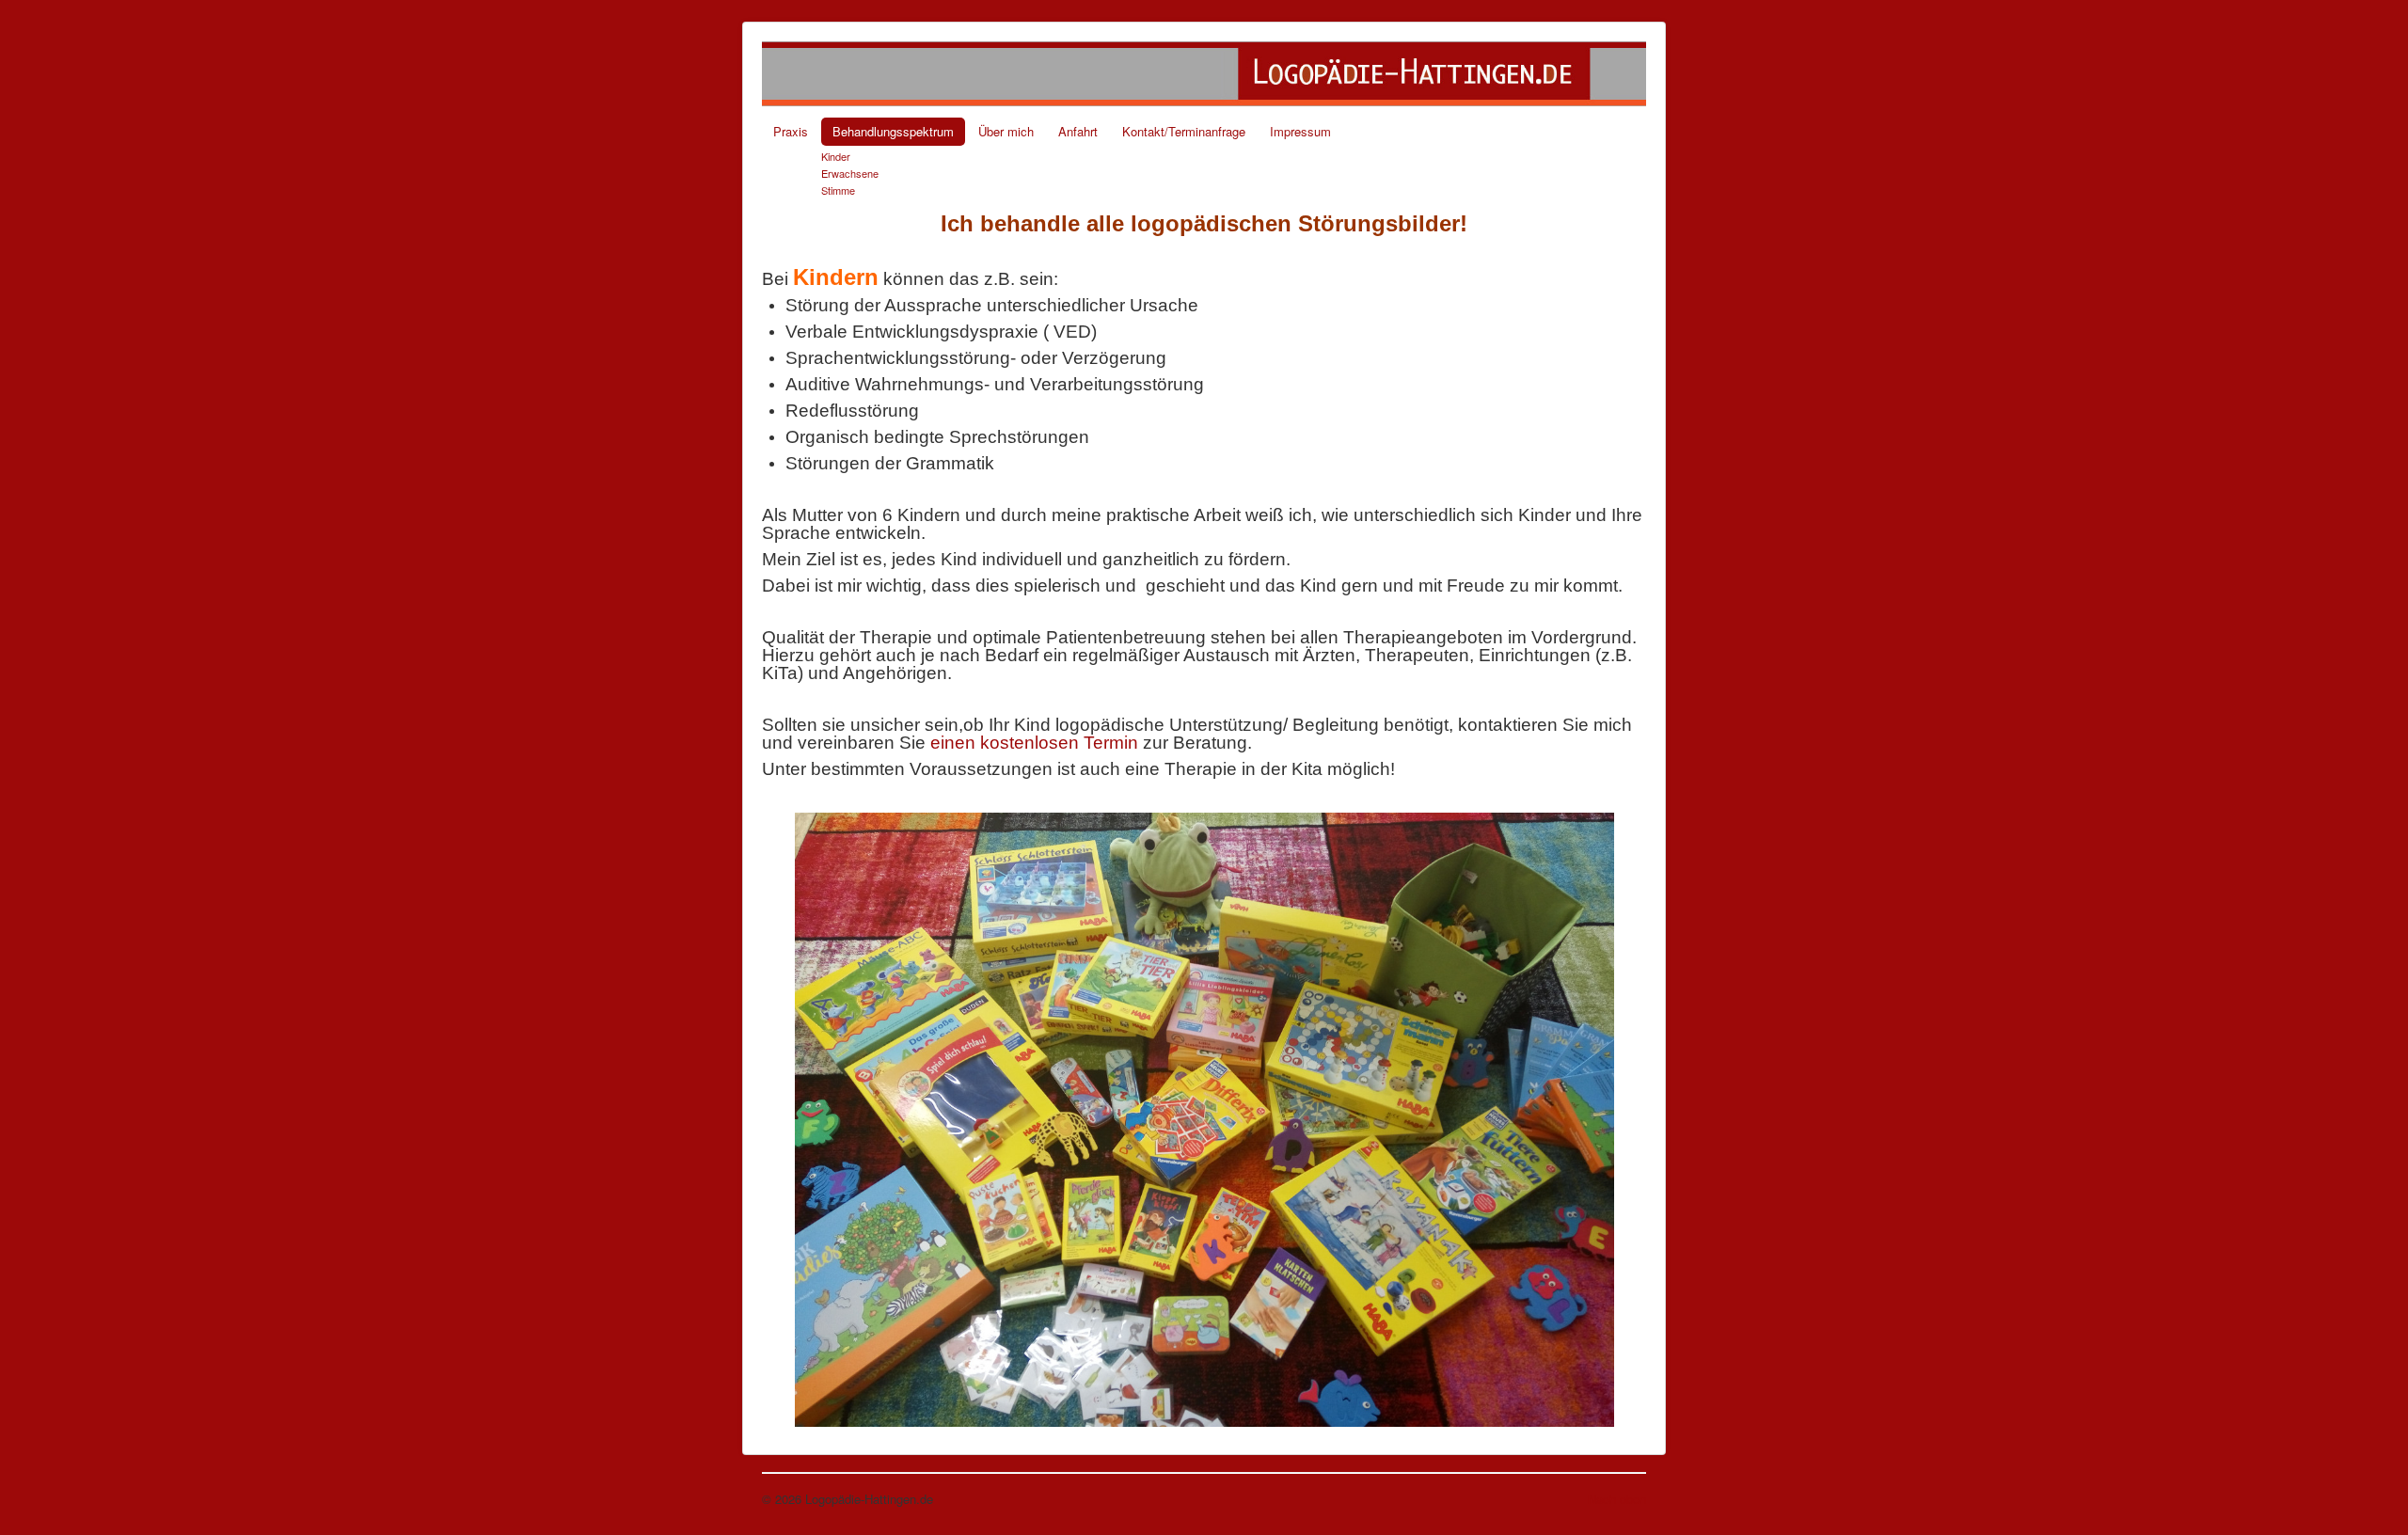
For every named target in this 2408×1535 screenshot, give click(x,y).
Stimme (838, 190)
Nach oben (1617, 1499)
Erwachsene (850, 173)
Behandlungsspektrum (893, 131)
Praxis (791, 131)
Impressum (1300, 131)
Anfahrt (1078, 131)
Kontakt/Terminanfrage (1184, 131)
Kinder (836, 156)
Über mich (1006, 131)
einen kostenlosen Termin (1034, 743)
